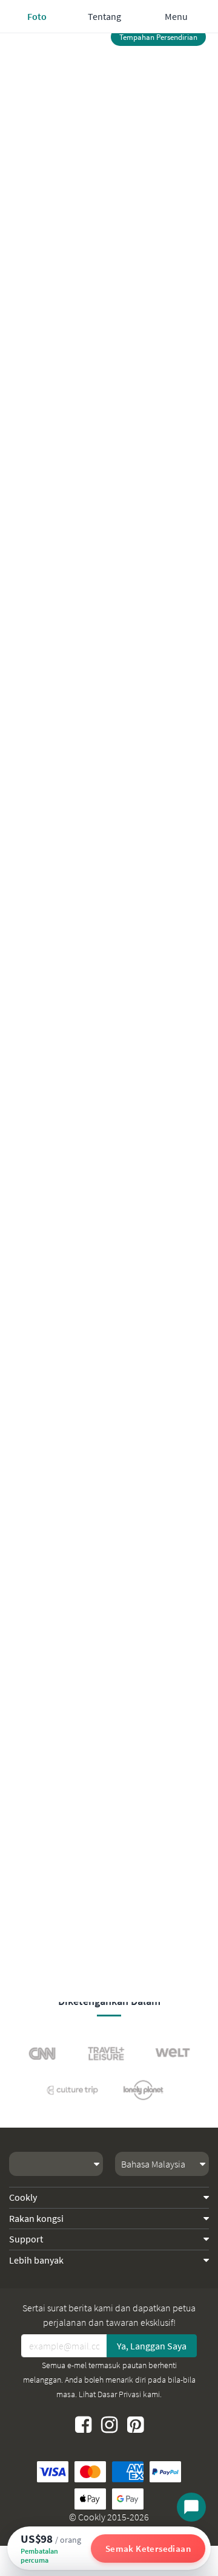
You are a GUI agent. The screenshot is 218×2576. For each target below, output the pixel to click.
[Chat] (191, 2507)
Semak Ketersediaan (148, 2549)
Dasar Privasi (119, 2394)
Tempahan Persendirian (158, 37)
